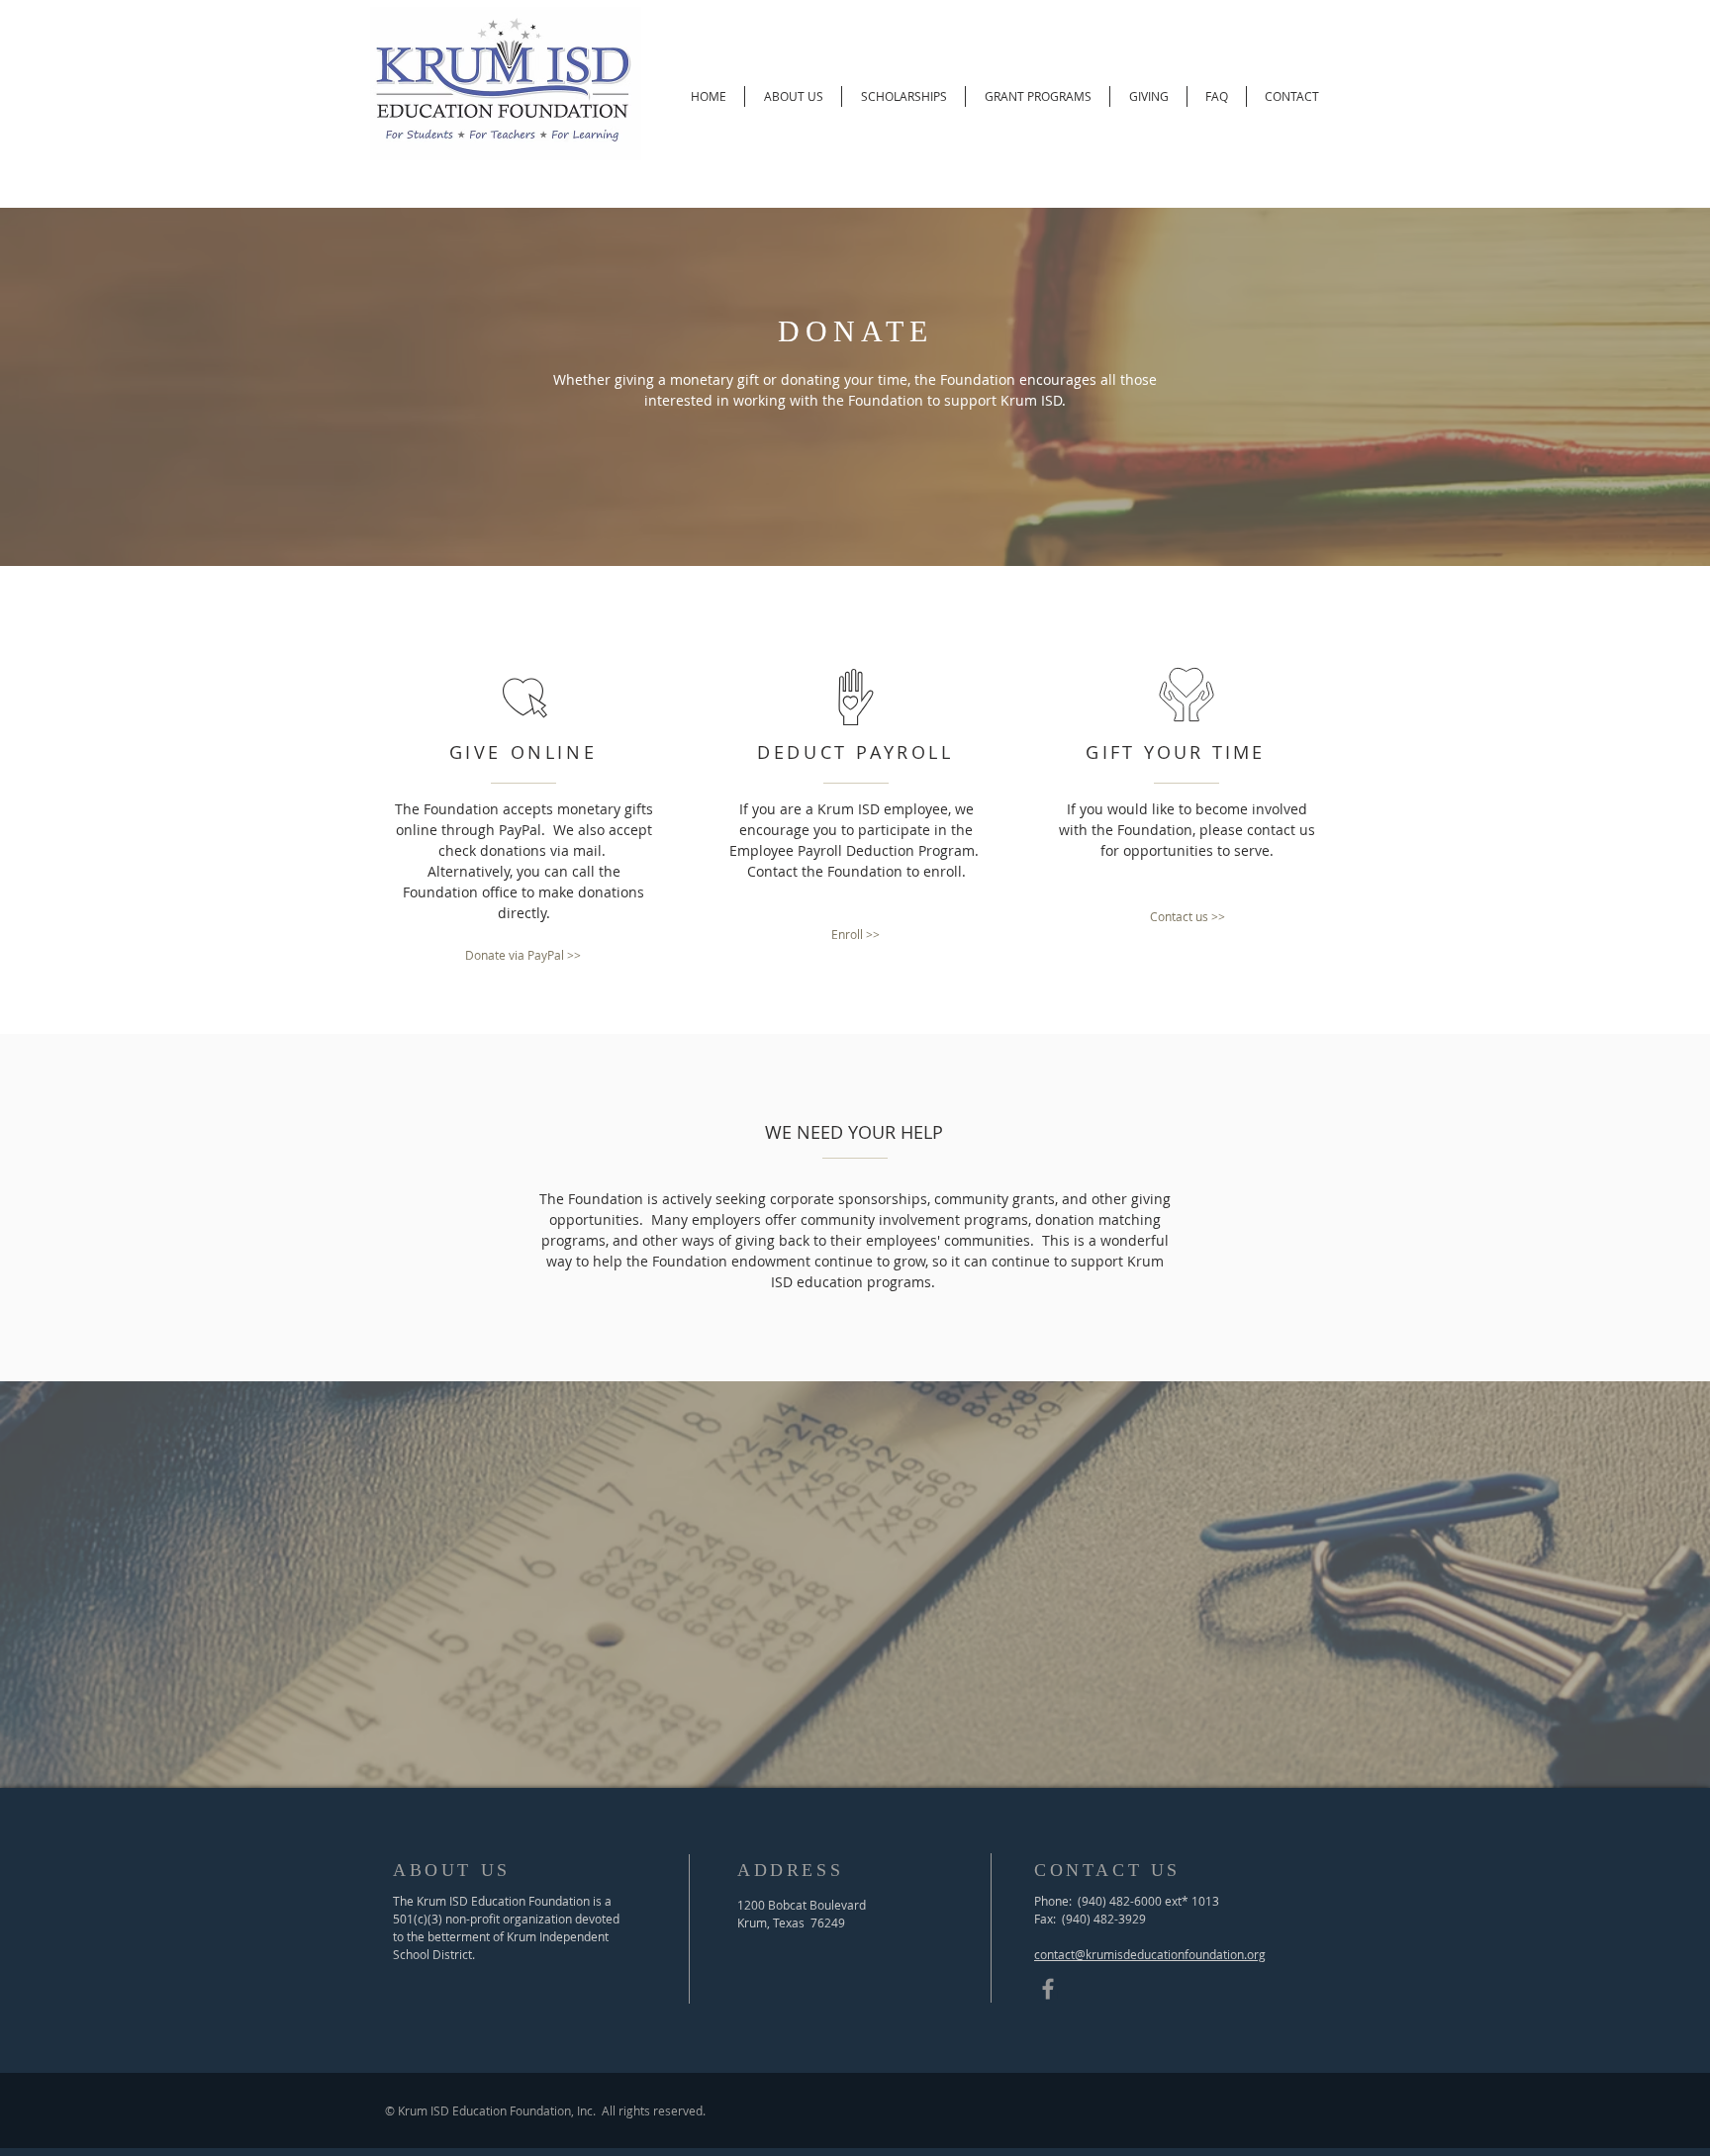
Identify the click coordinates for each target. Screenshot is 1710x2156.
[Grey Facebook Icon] (1048, 1989)
